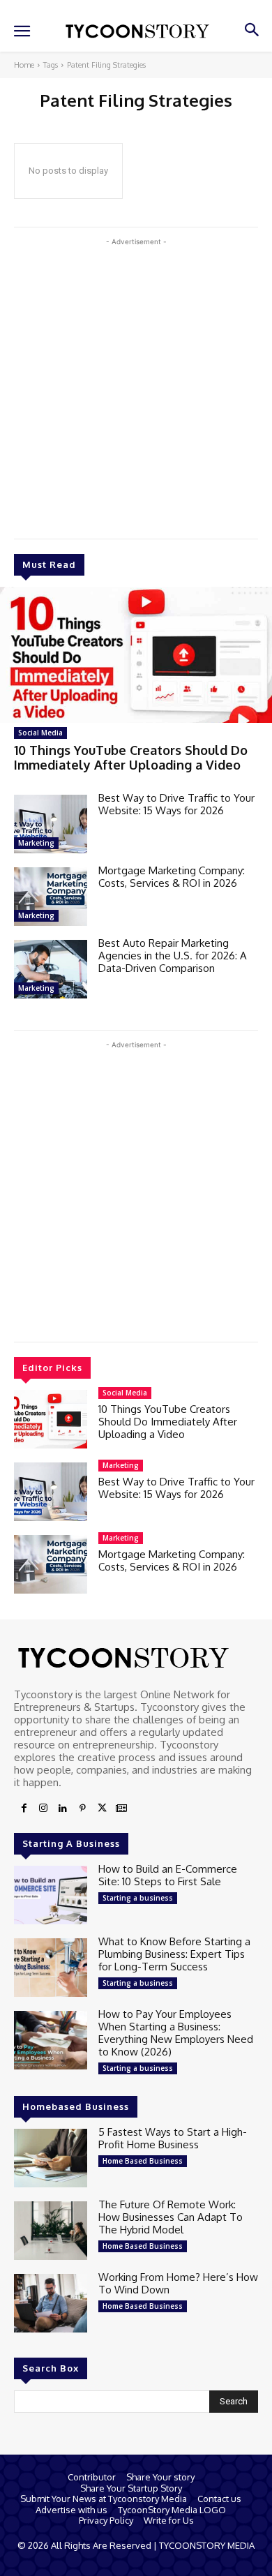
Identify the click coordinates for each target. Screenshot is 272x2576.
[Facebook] (24, 1809)
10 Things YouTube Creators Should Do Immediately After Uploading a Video (131, 758)
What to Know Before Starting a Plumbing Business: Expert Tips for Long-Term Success (174, 1954)
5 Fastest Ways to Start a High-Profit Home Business (173, 2138)
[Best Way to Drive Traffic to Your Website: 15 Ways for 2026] (51, 824)
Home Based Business (143, 2161)
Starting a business (138, 1898)
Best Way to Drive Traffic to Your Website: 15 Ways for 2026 (176, 804)
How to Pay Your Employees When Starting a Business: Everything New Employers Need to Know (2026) (176, 2033)
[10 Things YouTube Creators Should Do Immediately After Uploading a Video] (136, 655)
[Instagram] (43, 1809)
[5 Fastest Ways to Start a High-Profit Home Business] (51, 2158)
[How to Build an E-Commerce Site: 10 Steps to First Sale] (51, 1895)
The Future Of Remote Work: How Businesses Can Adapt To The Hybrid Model (171, 2217)
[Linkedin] (63, 1809)
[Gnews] (121, 1809)
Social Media (40, 733)
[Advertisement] (136, 385)
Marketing (36, 843)
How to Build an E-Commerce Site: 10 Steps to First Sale (168, 1875)
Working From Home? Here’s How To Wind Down (178, 2283)
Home (24, 65)
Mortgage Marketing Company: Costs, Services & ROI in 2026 (172, 877)
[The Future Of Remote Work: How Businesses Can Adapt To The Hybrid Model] (51, 2231)
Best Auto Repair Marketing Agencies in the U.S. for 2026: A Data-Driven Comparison (173, 956)
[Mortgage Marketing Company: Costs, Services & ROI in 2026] (51, 897)
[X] (102, 1809)
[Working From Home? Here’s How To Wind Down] (51, 2303)
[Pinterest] (82, 1809)
